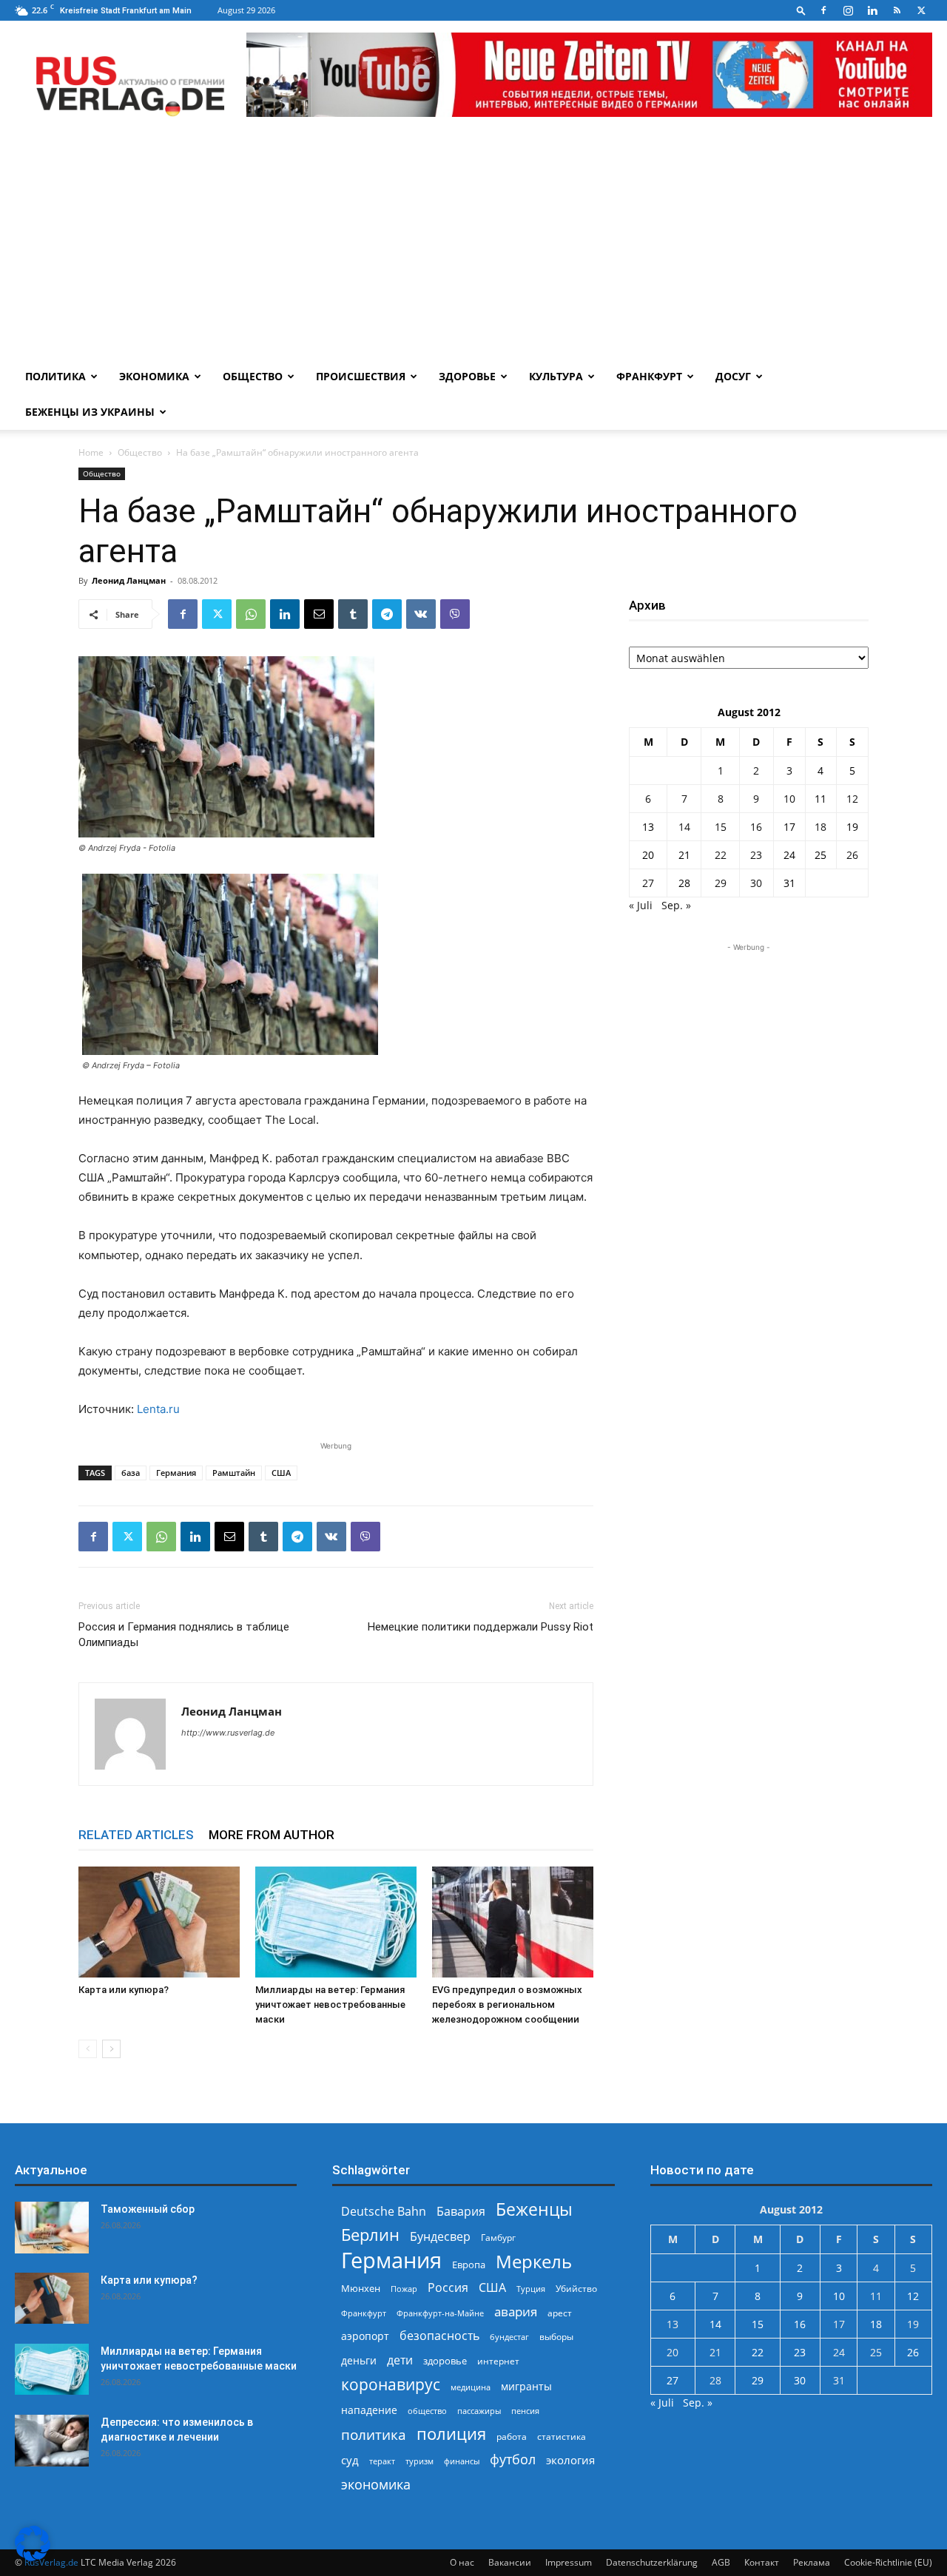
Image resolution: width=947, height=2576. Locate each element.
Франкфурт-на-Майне (440, 2313)
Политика (55, 376)
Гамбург (498, 2238)
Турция (531, 2289)
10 (789, 799)
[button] (801, 10)
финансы (462, 2461)
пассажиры (479, 2411)
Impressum (569, 2562)
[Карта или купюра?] (159, 1922)
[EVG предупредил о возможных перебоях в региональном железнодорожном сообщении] (513, 1922)
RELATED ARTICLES (136, 1835)
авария (516, 2312)
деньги (359, 2360)
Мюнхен (361, 2288)
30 (756, 883)
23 (756, 855)
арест (560, 2313)
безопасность (439, 2336)
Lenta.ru (158, 1409)
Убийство (576, 2289)
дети (400, 2360)
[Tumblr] (353, 614)
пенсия (525, 2411)
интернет (498, 2361)
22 (721, 855)
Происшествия (361, 376)
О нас (462, 2562)
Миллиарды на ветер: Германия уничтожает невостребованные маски (330, 2005)
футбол (513, 2459)
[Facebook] (823, 10)
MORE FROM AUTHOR (272, 1835)
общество (427, 2411)
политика (374, 2434)
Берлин (370, 2235)
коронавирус (391, 2384)
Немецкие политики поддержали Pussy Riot (481, 1627)
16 (756, 827)
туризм (419, 2461)
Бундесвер (440, 2237)
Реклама (812, 2562)
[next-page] (111, 2049)
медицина (471, 2387)
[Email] (319, 614)
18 (820, 827)
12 (852, 799)
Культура (556, 376)
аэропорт (365, 2336)
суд (350, 2460)
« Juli (641, 905)
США (281, 1473)
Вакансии (510, 2562)
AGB (721, 2562)
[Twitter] (921, 10)
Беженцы (534, 2209)
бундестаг (509, 2337)
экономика (376, 2484)
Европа (469, 2265)
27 (648, 883)
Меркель (534, 2261)
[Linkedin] (872, 10)
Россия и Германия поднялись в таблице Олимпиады (184, 1635)
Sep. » (676, 905)
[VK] (421, 614)
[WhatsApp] (251, 614)
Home (91, 452)
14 (684, 827)
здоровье (445, 2361)
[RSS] (897, 10)
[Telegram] (387, 614)
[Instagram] (848, 10)
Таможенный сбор (148, 2209)
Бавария (461, 2212)
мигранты (526, 2386)
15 (721, 827)
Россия (448, 2288)
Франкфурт (649, 376)
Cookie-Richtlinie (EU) (888, 2562)
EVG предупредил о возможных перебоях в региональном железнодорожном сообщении (507, 2005)
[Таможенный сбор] (52, 2228)
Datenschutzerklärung (652, 2562)
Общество (253, 376)
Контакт (762, 2562)
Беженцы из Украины (90, 412)
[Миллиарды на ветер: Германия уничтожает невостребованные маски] (336, 1922)
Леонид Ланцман (129, 580)
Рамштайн (234, 1473)
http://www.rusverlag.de (228, 1733)
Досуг (733, 376)
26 (852, 855)
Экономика (154, 376)
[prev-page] (88, 2049)
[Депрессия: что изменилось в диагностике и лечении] (52, 2441)
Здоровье (467, 376)
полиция (451, 2434)
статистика (562, 2437)
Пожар (404, 2289)
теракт (382, 2461)
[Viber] (455, 614)
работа (512, 2437)
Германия (176, 1473)
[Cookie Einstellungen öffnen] (33, 2557)
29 (721, 883)
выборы (556, 2337)
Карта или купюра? (124, 1990)
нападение (369, 2410)
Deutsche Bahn (384, 2212)
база (131, 1473)
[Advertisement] (473, 248)
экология (570, 2460)
